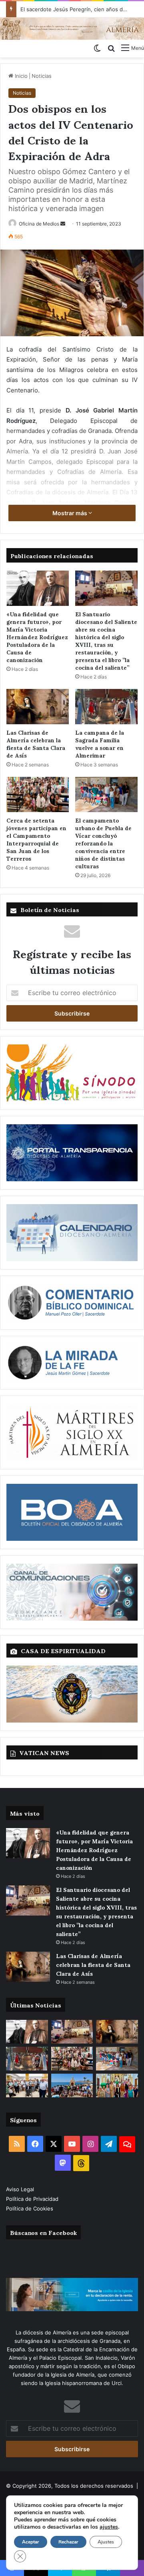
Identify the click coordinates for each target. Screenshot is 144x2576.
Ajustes (106, 2542)
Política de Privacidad (33, 2199)
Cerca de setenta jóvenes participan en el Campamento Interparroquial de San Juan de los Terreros (36, 839)
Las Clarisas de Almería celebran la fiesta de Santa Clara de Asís (36, 744)
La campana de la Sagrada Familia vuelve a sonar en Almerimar (100, 744)
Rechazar (68, 2542)
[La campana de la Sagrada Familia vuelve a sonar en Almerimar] (106, 707)
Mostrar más (70, 513)
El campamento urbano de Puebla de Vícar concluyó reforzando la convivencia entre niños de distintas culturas (103, 843)
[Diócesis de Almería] (72, 28)
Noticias (42, 76)
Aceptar (31, 2542)
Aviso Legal (21, 2189)
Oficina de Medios (39, 224)
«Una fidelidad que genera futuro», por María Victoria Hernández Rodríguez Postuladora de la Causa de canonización (37, 637)
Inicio (20, 76)
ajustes (109, 2527)
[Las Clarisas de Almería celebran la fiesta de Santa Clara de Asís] (38, 707)
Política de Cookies (30, 2208)
